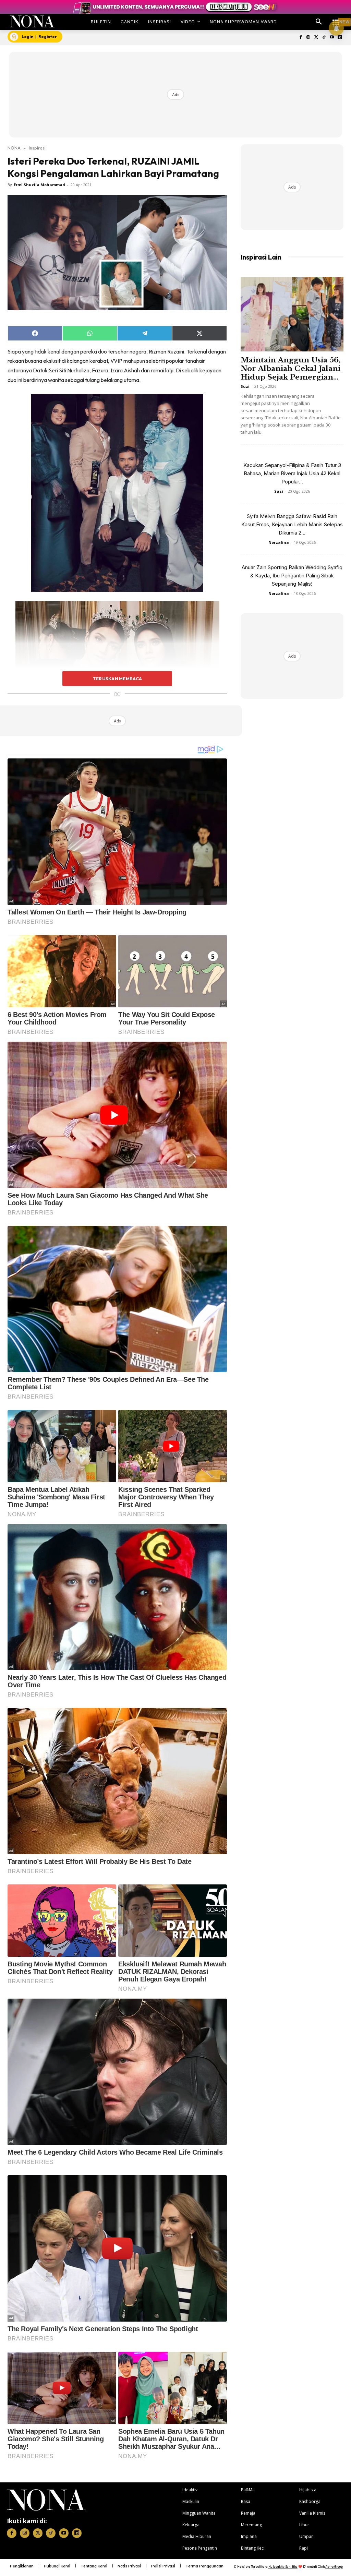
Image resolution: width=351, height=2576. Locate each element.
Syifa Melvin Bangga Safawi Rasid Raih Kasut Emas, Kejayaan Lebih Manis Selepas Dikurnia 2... (292, 524)
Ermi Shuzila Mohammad (39, 185)
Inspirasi (37, 148)
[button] (319, 22)
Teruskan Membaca (117, 679)
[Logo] (32, 21)
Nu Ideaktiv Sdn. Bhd (283, 2567)
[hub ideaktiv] (336, 19)
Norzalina (279, 542)
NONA (14, 148)
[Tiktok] (324, 38)
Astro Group (334, 2567)
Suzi (245, 386)
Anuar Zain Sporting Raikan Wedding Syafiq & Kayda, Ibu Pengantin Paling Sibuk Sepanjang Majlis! (292, 576)
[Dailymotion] (340, 38)
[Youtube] (332, 38)
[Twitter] (316, 38)
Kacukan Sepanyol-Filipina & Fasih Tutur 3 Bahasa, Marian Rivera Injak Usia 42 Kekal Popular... (292, 473)
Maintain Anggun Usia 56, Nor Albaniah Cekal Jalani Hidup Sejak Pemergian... (291, 369)
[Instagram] (308, 38)
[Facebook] (300, 38)
